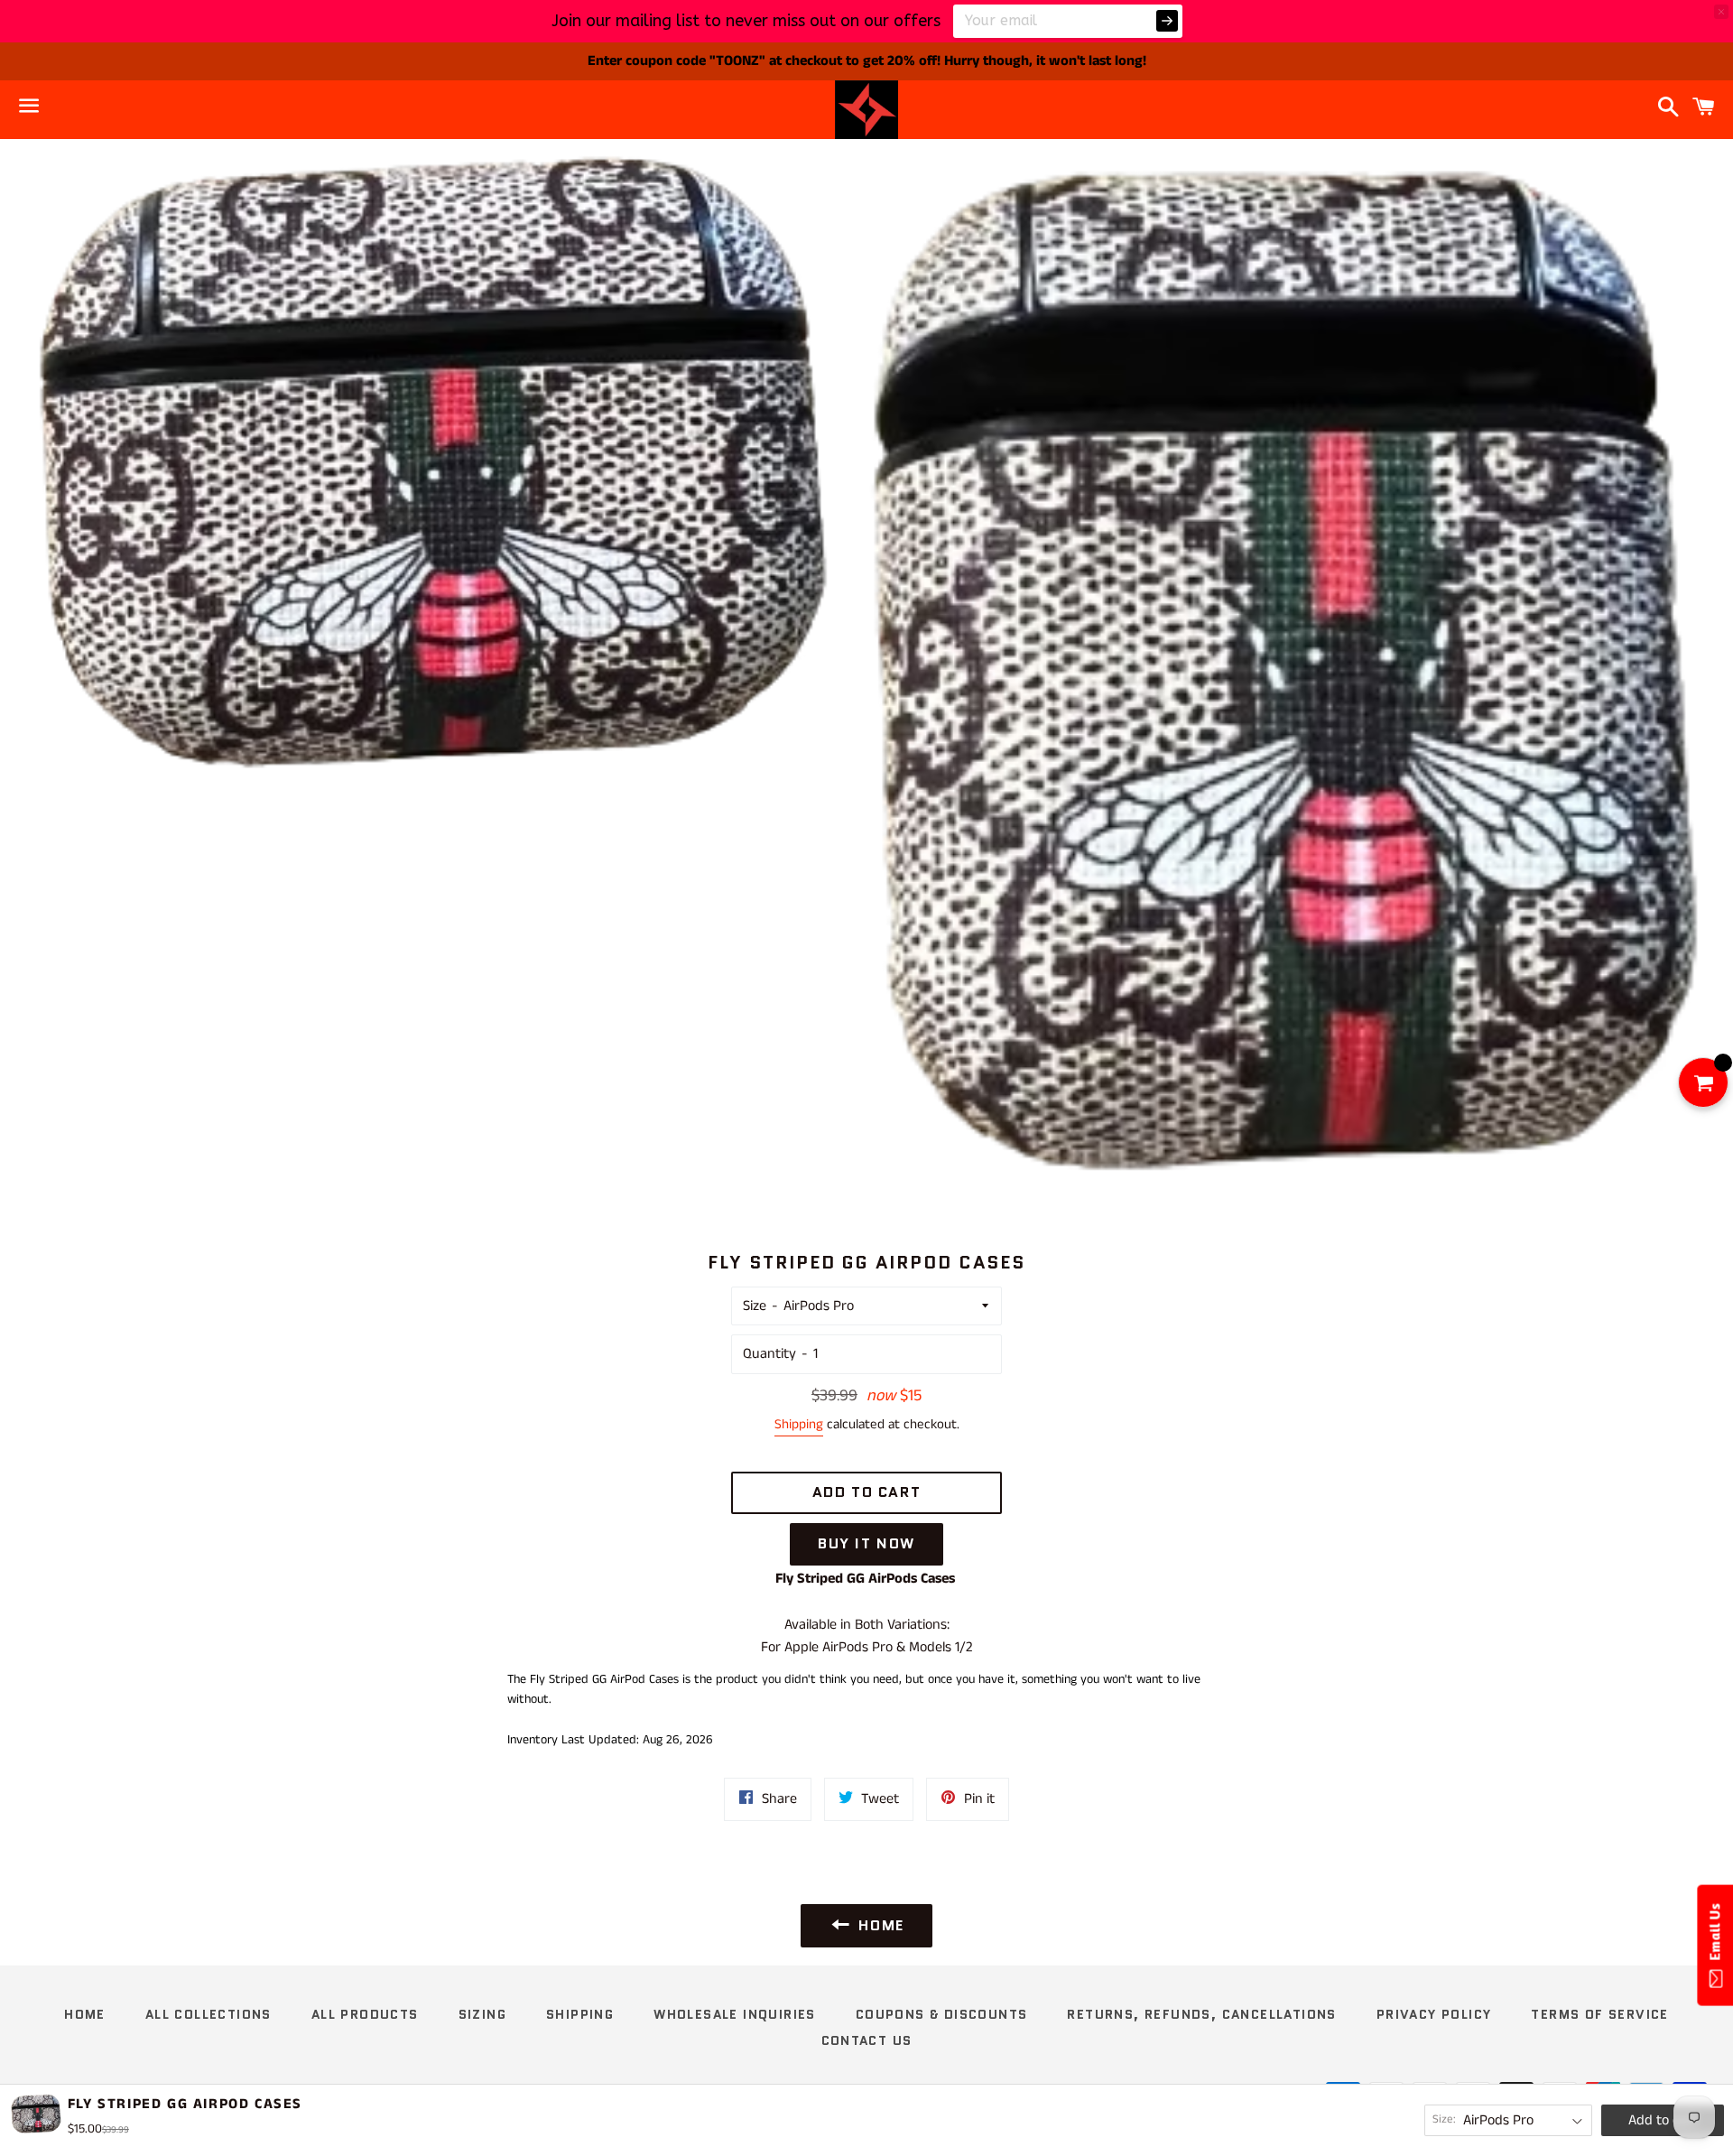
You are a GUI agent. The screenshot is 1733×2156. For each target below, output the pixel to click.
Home (85, 2014)
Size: (1444, 2119)
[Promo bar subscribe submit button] (1167, 21)
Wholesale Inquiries (735, 2014)
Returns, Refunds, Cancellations (1201, 2014)
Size (755, 1306)
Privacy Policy (1434, 2014)
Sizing (482, 2014)
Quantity (769, 1354)
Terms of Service (1599, 2014)
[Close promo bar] (1721, 12)
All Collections (209, 2014)
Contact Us (867, 2040)
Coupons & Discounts (942, 2014)
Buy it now (866, 1543)
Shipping (799, 1424)
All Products (365, 2014)
